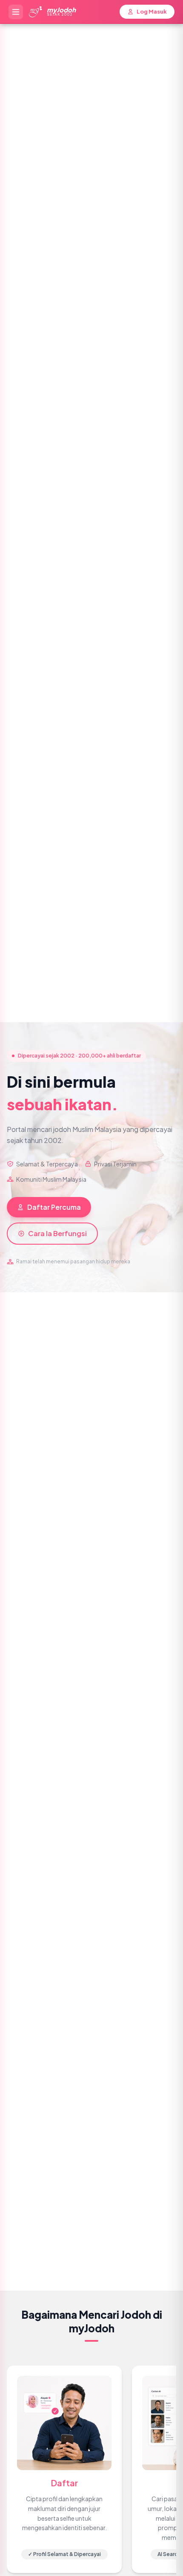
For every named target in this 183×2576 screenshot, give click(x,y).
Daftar (64, 2483)
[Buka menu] (16, 12)
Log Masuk (152, 11)
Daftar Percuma (54, 1207)
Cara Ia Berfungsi (57, 1233)
